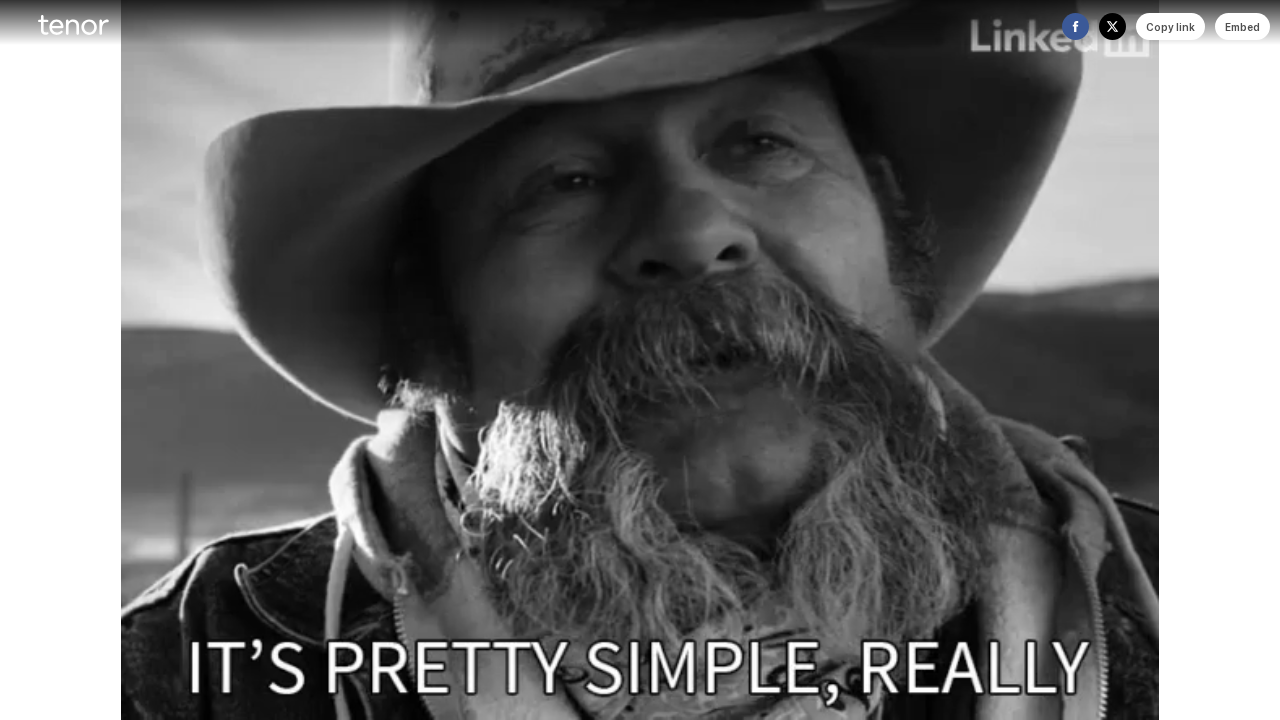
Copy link (1170, 27)
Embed (1242, 27)
